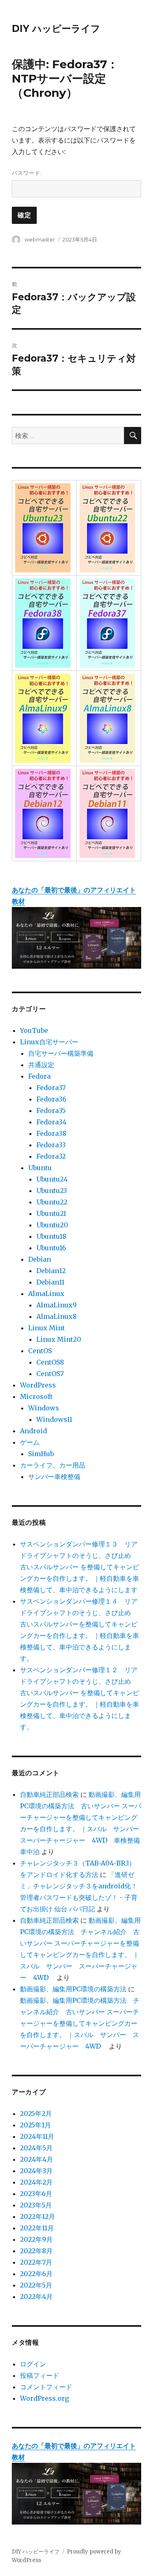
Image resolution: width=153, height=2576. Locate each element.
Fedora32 (51, 1156)
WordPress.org (44, 2398)
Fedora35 (51, 1110)
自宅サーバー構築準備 (61, 1053)
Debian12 (51, 1271)
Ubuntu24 (52, 1179)
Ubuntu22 (52, 1202)
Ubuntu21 (51, 1213)
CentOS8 (50, 1362)
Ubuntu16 (51, 1248)
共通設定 (41, 1065)
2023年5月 (36, 2205)
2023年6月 (36, 2194)
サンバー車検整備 (54, 1477)
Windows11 (54, 1419)
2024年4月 (37, 2159)
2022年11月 (37, 2228)
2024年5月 (36, 2148)
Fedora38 (51, 1133)
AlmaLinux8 (57, 1316)
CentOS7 (50, 1374)
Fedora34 (51, 1122)
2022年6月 (36, 2274)
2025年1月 (35, 2125)
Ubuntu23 (52, 1191)
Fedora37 (51, 1088)
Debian (40, 1259)
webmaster (40, 239)
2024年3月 (36, 2171)
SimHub (41, 1454)
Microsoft (36, 1396)
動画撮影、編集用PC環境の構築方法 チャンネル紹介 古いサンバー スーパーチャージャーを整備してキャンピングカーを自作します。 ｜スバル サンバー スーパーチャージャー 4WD (80, 2023)
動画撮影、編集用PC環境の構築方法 (73, 1989)
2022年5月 (36, 2285)
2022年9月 (36, 2239)
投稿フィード (40, 2375)
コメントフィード (46, 2387)
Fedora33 (51, 1145)
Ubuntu (40, 1168)
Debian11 (50, 1282)
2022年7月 (36, 2262)
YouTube (34, 1030)
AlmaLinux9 (57, 1305)
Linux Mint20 (59, 1339)
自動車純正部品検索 (49, 1794)
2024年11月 (37, 2136)
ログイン (33, 2364)
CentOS (40, 1351)
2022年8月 (36, 2251)
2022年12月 (38, 2216)
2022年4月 (36, 2297)
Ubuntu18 (51, 1236)
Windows (44, 1408)
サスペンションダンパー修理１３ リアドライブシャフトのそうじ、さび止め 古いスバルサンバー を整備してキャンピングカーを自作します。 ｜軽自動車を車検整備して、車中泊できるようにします (80, 1567)
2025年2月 (36, 2114)
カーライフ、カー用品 (53, 1465)
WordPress (38, 1385)
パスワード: (27, 173)
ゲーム (30, 1442)
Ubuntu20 (52, 1225)
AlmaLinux (46, 1294)
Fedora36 (51, 1099)
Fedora (39, 1076)
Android (33, 1431)
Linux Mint (47, 1328)
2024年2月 (36, 2182)
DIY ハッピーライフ (56, 29)
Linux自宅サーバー (49, 1042)
